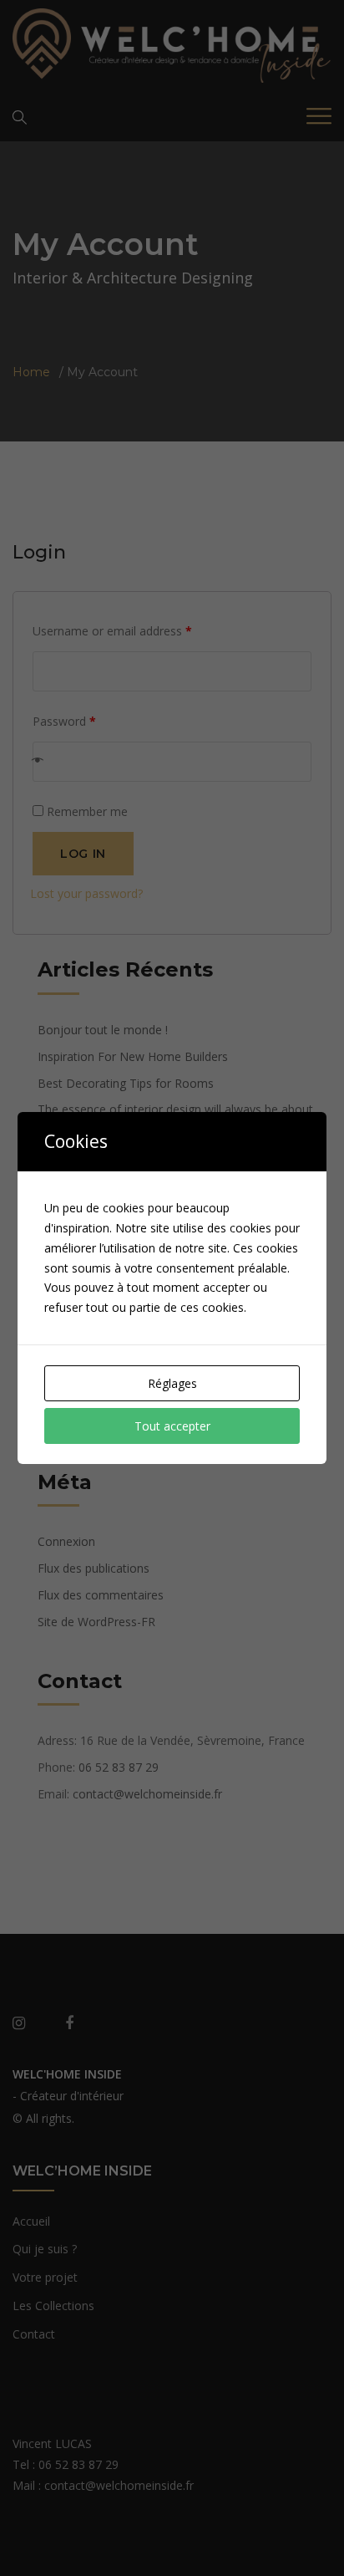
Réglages (172, 1383)
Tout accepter (172, 1426)
